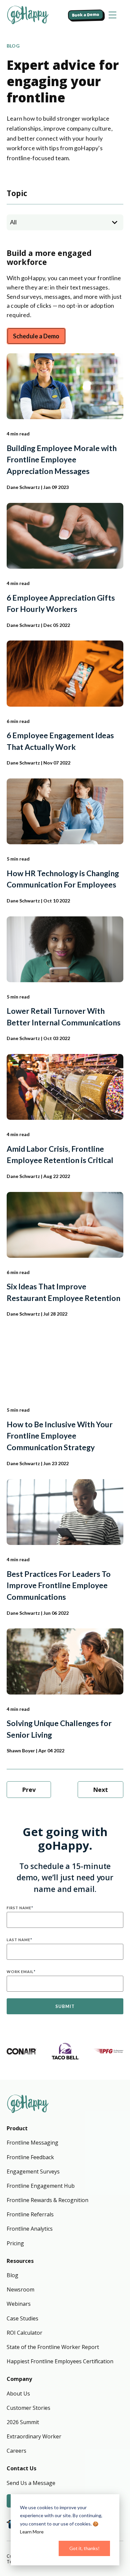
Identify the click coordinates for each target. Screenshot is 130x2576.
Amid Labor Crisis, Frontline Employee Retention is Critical (60, 1155)
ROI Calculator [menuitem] (24, 2333)
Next (100, 1790)
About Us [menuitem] (18, 2394)
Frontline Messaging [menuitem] (32, 2143)
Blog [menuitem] (12, 2275)
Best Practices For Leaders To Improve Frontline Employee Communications (59, 1585)
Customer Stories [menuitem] (28, 2408)
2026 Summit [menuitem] (23, 2422)
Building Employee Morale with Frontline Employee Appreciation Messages (62, 460)
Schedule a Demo (36, 336)
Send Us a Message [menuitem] (31, 2483)
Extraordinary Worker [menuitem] (34, 2436)
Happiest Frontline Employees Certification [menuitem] (60, 2361)
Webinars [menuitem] (19, 2304)
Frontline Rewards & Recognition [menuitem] (47, 2200)
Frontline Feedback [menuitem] (30, 2157)
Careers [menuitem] (16, 2451)
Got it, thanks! (84, 2548)
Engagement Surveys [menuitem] (33, 2171)
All (13, 222)
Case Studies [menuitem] (22, 2318)
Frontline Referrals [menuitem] (30, 2214)
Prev (29, 1790)
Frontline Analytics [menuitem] (30, 2229)
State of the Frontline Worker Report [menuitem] (53, 2347)
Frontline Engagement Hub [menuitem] (41, 2186)
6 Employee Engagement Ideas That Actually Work (60, 741)
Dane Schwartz (23, 487)
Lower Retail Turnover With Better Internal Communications (64, 1017)
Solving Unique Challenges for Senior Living (59, 1729)
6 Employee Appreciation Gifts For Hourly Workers (61, 603)
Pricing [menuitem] (15, 2243)
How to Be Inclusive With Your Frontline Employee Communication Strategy (60, 1436)
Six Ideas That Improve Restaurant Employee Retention (63, 1292)
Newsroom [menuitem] (20, 2289)
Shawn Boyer (21, 1751)
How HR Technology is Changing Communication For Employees (63, 879)
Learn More (32, 2532)
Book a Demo (86, 15)
